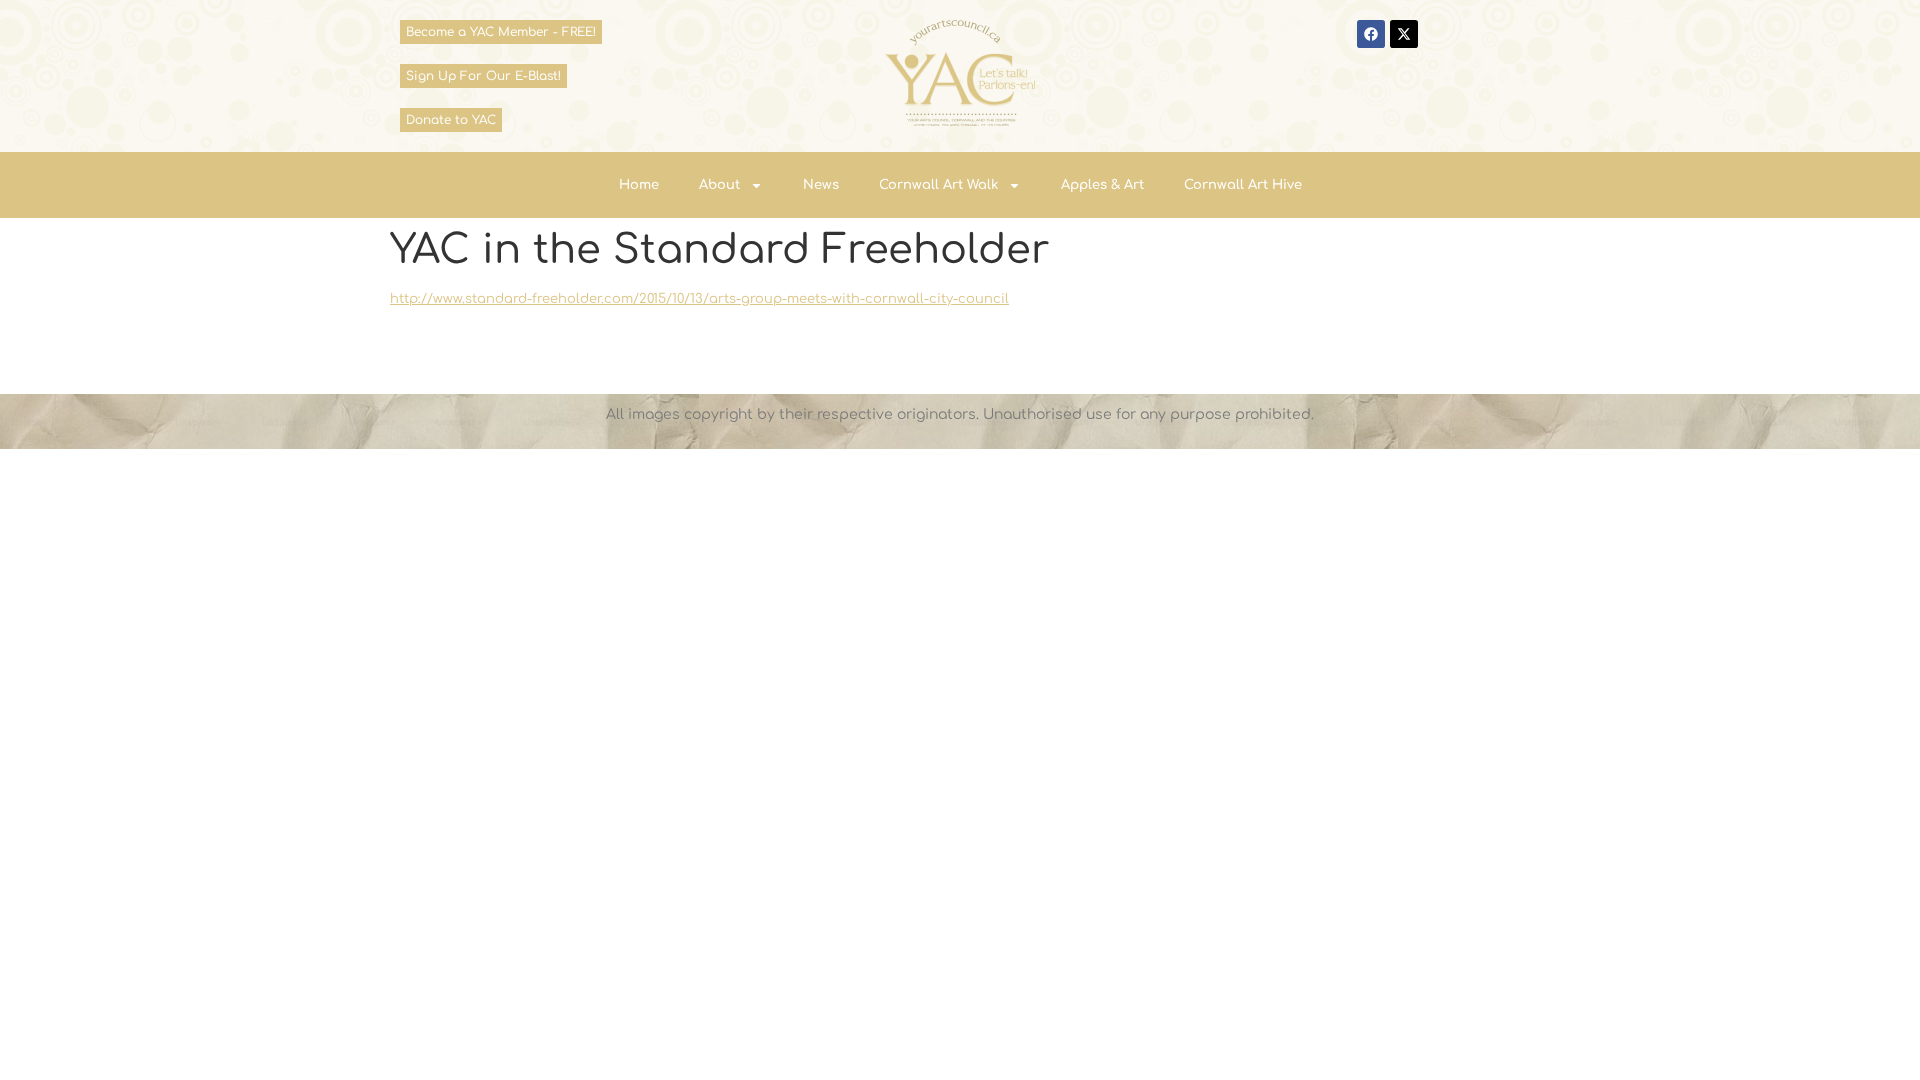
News (821, 185)
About (719, 185)
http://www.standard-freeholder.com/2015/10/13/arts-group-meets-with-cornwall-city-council (699, 299)
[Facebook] (1371, 34)
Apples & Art (1102, 185)
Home (639, 185)
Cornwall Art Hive (1243, 185)
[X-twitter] (1404, 34)
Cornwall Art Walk (938, 185)
